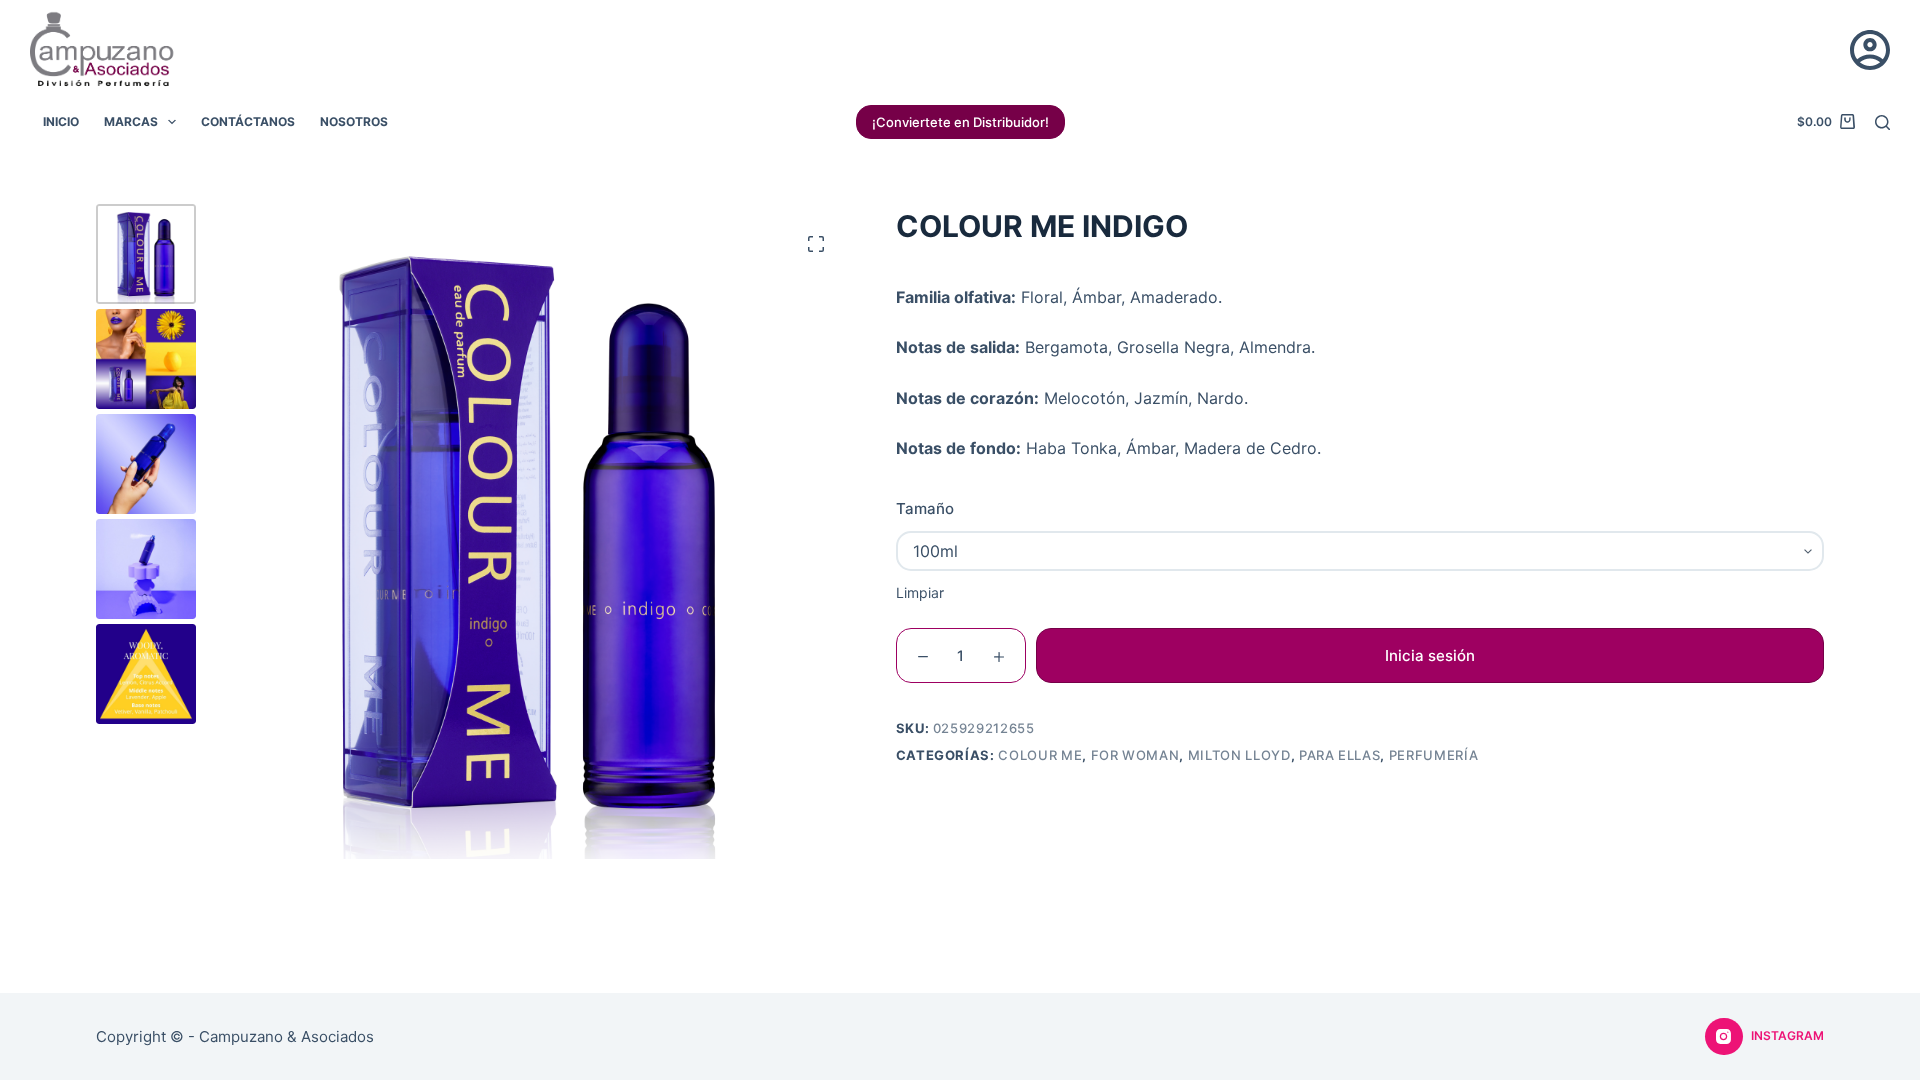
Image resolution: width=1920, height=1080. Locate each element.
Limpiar (920, 592)
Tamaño (925, 508)
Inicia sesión (1430, 655)
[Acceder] (1870, 50)
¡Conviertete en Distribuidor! (960, 122)
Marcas (131, 121)
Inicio (61, 121)
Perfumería (1434, 755)
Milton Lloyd (1239, 755)
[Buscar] (1882, 122)
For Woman (1135, 755)
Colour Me (1040, 755)
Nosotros (354, 121)
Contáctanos (248, 121)
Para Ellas (1340, 755)
